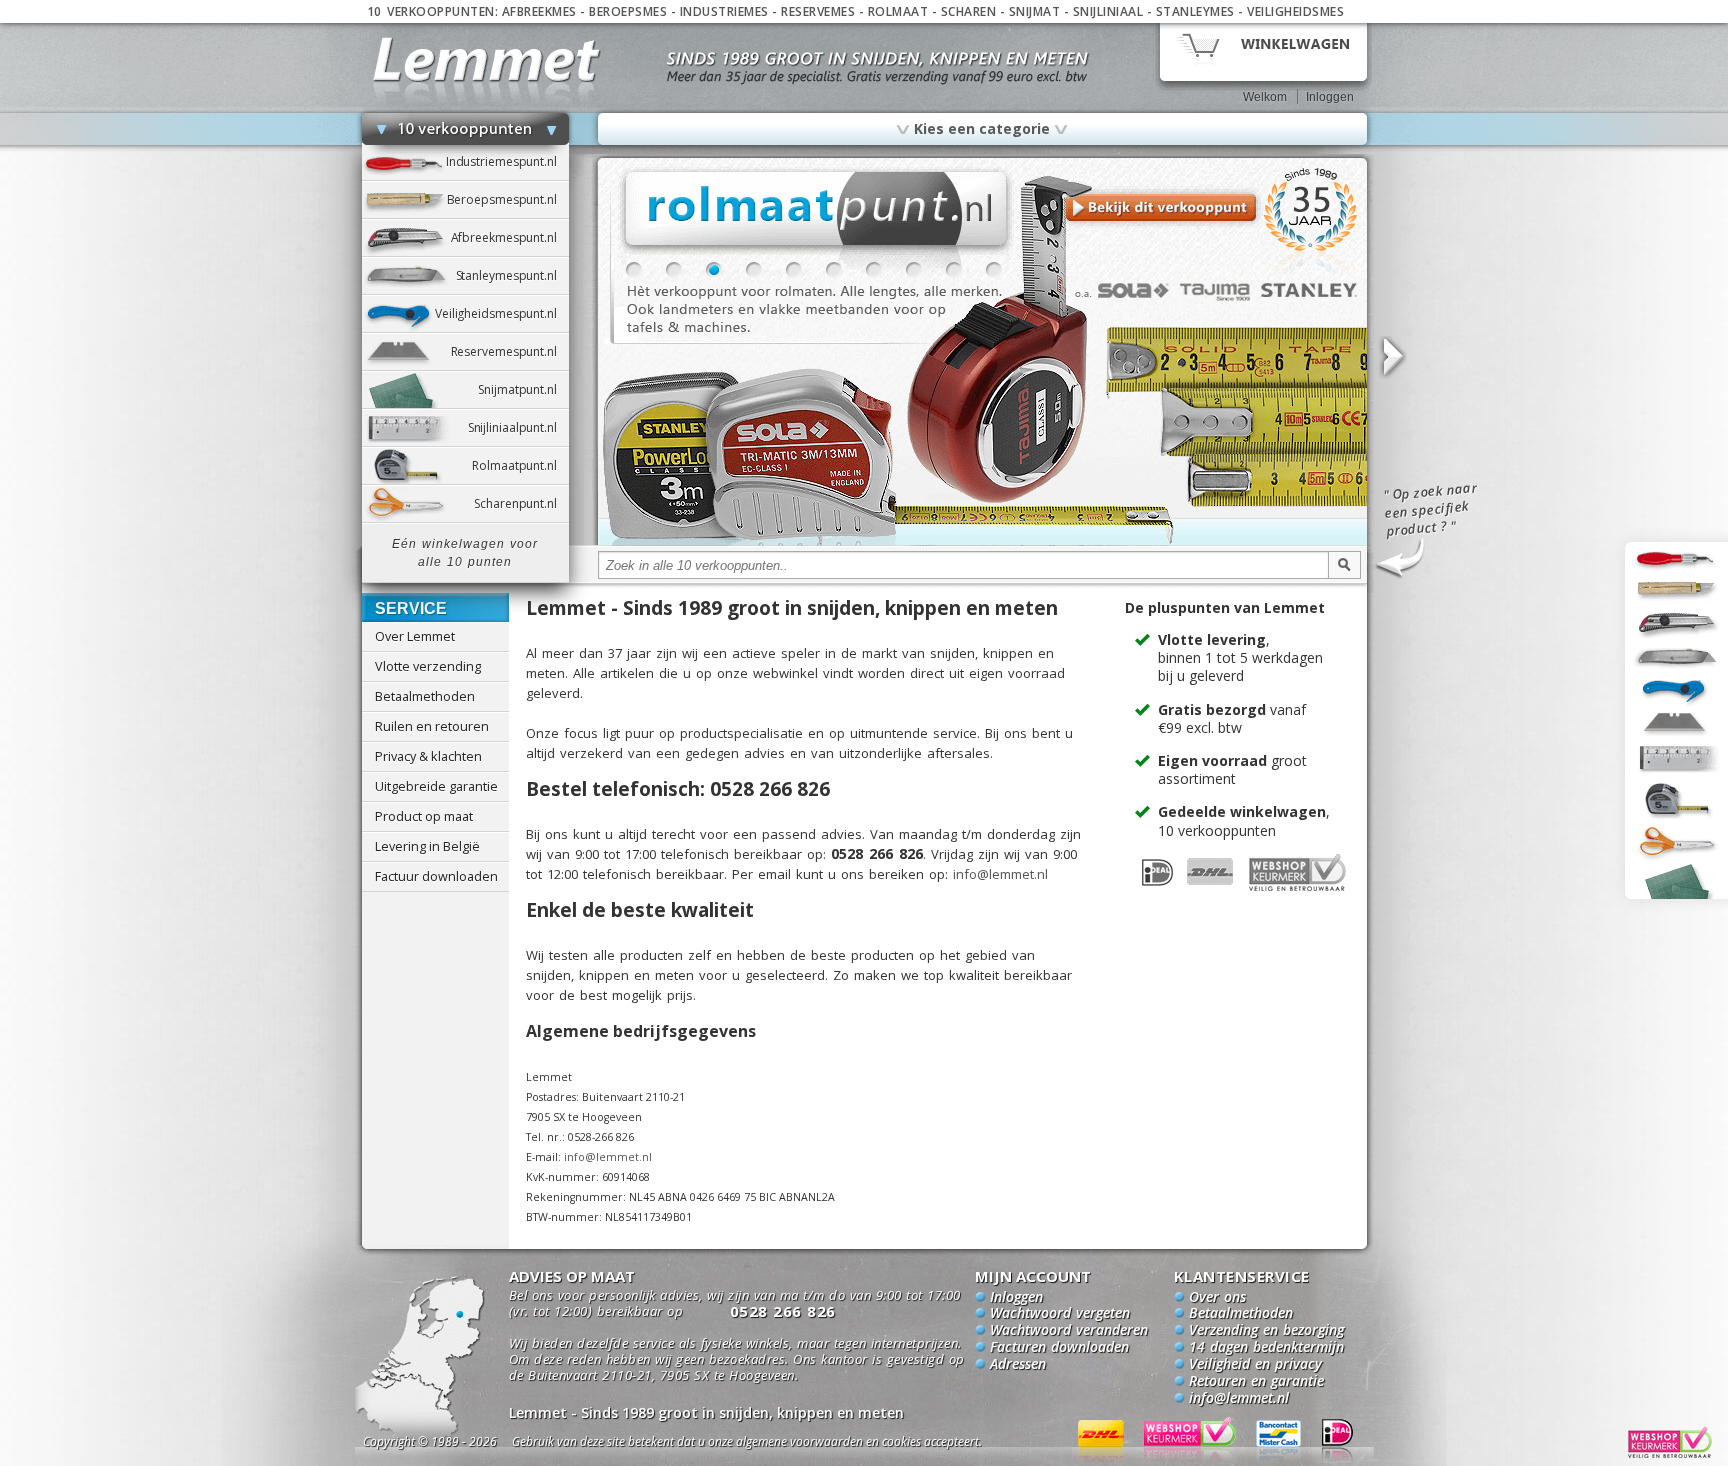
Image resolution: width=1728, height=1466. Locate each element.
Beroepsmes (628, 11)
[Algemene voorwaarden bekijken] (782, 1444)
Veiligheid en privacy (1255, 1365)
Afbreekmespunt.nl (510, 237)
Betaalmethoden (425, 696)
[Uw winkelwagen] (1263, 50)
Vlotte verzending (428, 666)
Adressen (1018, 1365)
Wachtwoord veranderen (1069, 1331)
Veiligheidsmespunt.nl (502, 313)
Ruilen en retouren (432, 726)
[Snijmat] (982, 542)
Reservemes (818, 11)
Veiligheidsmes (1295, 11)
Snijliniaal (1108, 11)
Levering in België (427, 846)
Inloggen (1330, 97)
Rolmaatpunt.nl (520, 465)
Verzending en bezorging (1266, 1331)
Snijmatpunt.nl (523, 389)
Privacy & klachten (428, 756)
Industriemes (724, 11)
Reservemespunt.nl (510, 351)
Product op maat (424, 816)
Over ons (1217, 1298)
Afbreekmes (539, 11)
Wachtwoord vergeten (1060, 1314)
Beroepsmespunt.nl (508, 199)
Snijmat (1035, 11)
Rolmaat (898, 11)
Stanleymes (1195, 11)
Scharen (969, 11)
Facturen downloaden (1059, 1348)
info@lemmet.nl (1000, 874)
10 (994, 270)
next (1392, 357)
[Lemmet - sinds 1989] (486, 59)
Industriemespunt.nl (507, 161)
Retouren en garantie (1256, 1382)
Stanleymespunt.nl (512, 275)
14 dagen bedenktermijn (1266, 1348)
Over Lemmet (415, 636)
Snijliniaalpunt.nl (518, 427)
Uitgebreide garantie (436, 786)
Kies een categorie (982, 128)
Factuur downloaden (436, 876)
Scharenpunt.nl (521, 503)
